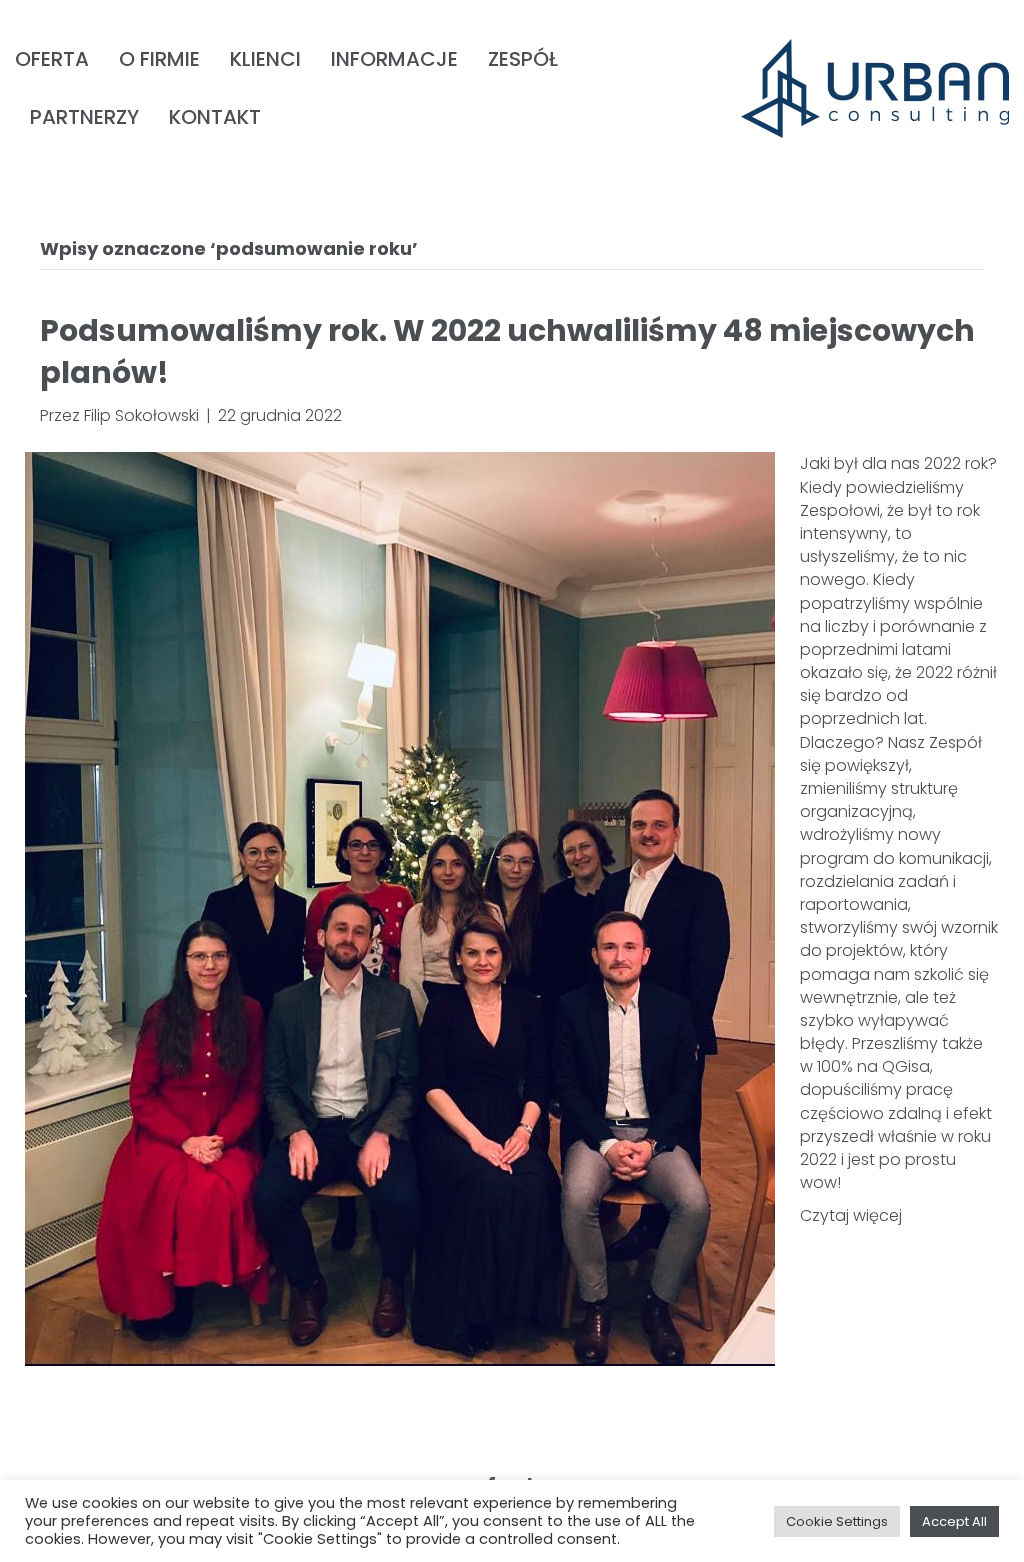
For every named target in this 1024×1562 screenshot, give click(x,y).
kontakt (215, 117)
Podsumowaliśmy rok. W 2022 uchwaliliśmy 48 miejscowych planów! (507, 351)
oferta (52, 59)
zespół (523, 59)
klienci (265, 59)
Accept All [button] (954, 1521)
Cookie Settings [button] (837, 1521)
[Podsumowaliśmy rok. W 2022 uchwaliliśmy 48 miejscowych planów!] (400, 908)
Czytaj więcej (851, 1215)
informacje (394, 59)
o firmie (159, 59)
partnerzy (84, 117)
